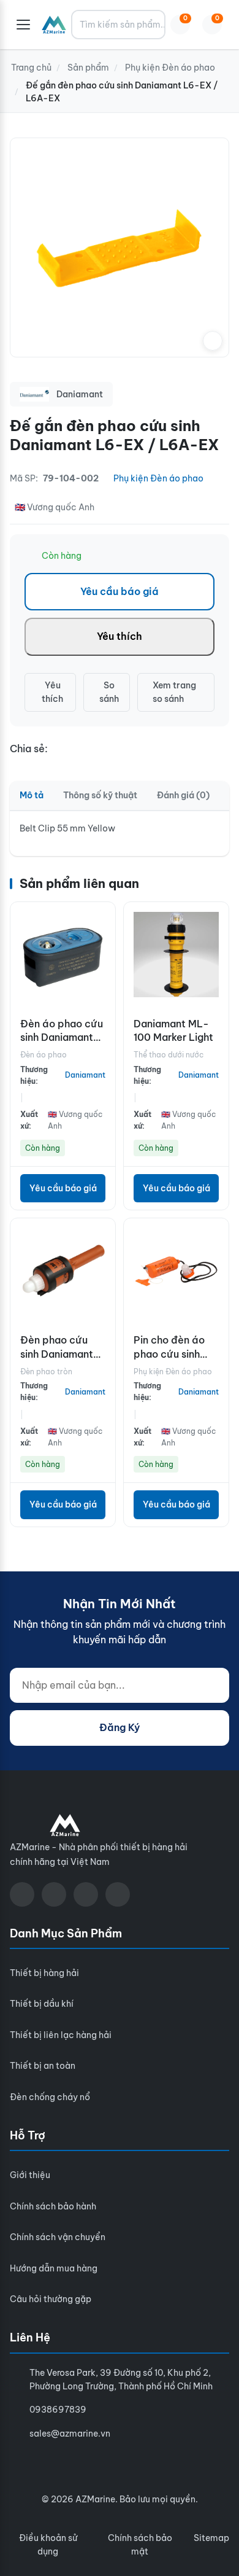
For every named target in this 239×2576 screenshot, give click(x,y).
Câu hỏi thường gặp (51, 2299)
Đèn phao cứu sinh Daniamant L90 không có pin (62, 1354)
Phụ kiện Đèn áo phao (158, 478)
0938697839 (58, 2410)
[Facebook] (22, 1894)
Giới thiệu (30, 2175)
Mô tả (32, 795)
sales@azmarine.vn (70, 2434)
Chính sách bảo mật (140, 2545)
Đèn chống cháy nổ (50, 2097)
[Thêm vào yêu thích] (103, 1002)
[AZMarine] (54, 25)
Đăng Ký (120, 1727)
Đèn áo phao (44, 1055)
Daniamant (85, 1075)
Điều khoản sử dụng (48, 2545)
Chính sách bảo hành (53, 2206)
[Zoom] (213, 341)
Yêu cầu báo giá (120, 591)
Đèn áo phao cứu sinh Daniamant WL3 (62, 1037)
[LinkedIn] (118, 1894)
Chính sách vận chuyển (58, 2237)
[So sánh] (103, 948)
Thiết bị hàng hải (44, 1973)
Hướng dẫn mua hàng (54, 2268)
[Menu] (23, 25)
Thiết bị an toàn (43, 2066)
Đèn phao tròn (46, 1372)
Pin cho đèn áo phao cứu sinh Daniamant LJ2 (169, 1354)
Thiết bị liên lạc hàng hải (61, 2035)
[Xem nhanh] (103, 920)
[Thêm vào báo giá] (103, 975)
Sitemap (211, 2538)
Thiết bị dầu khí (42, 2004)
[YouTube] (54, 1894)
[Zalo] (86, 1894)
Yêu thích (120, 636)
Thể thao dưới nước (169, 1055)
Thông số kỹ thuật (100, 795)
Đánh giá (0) (183, 795)
